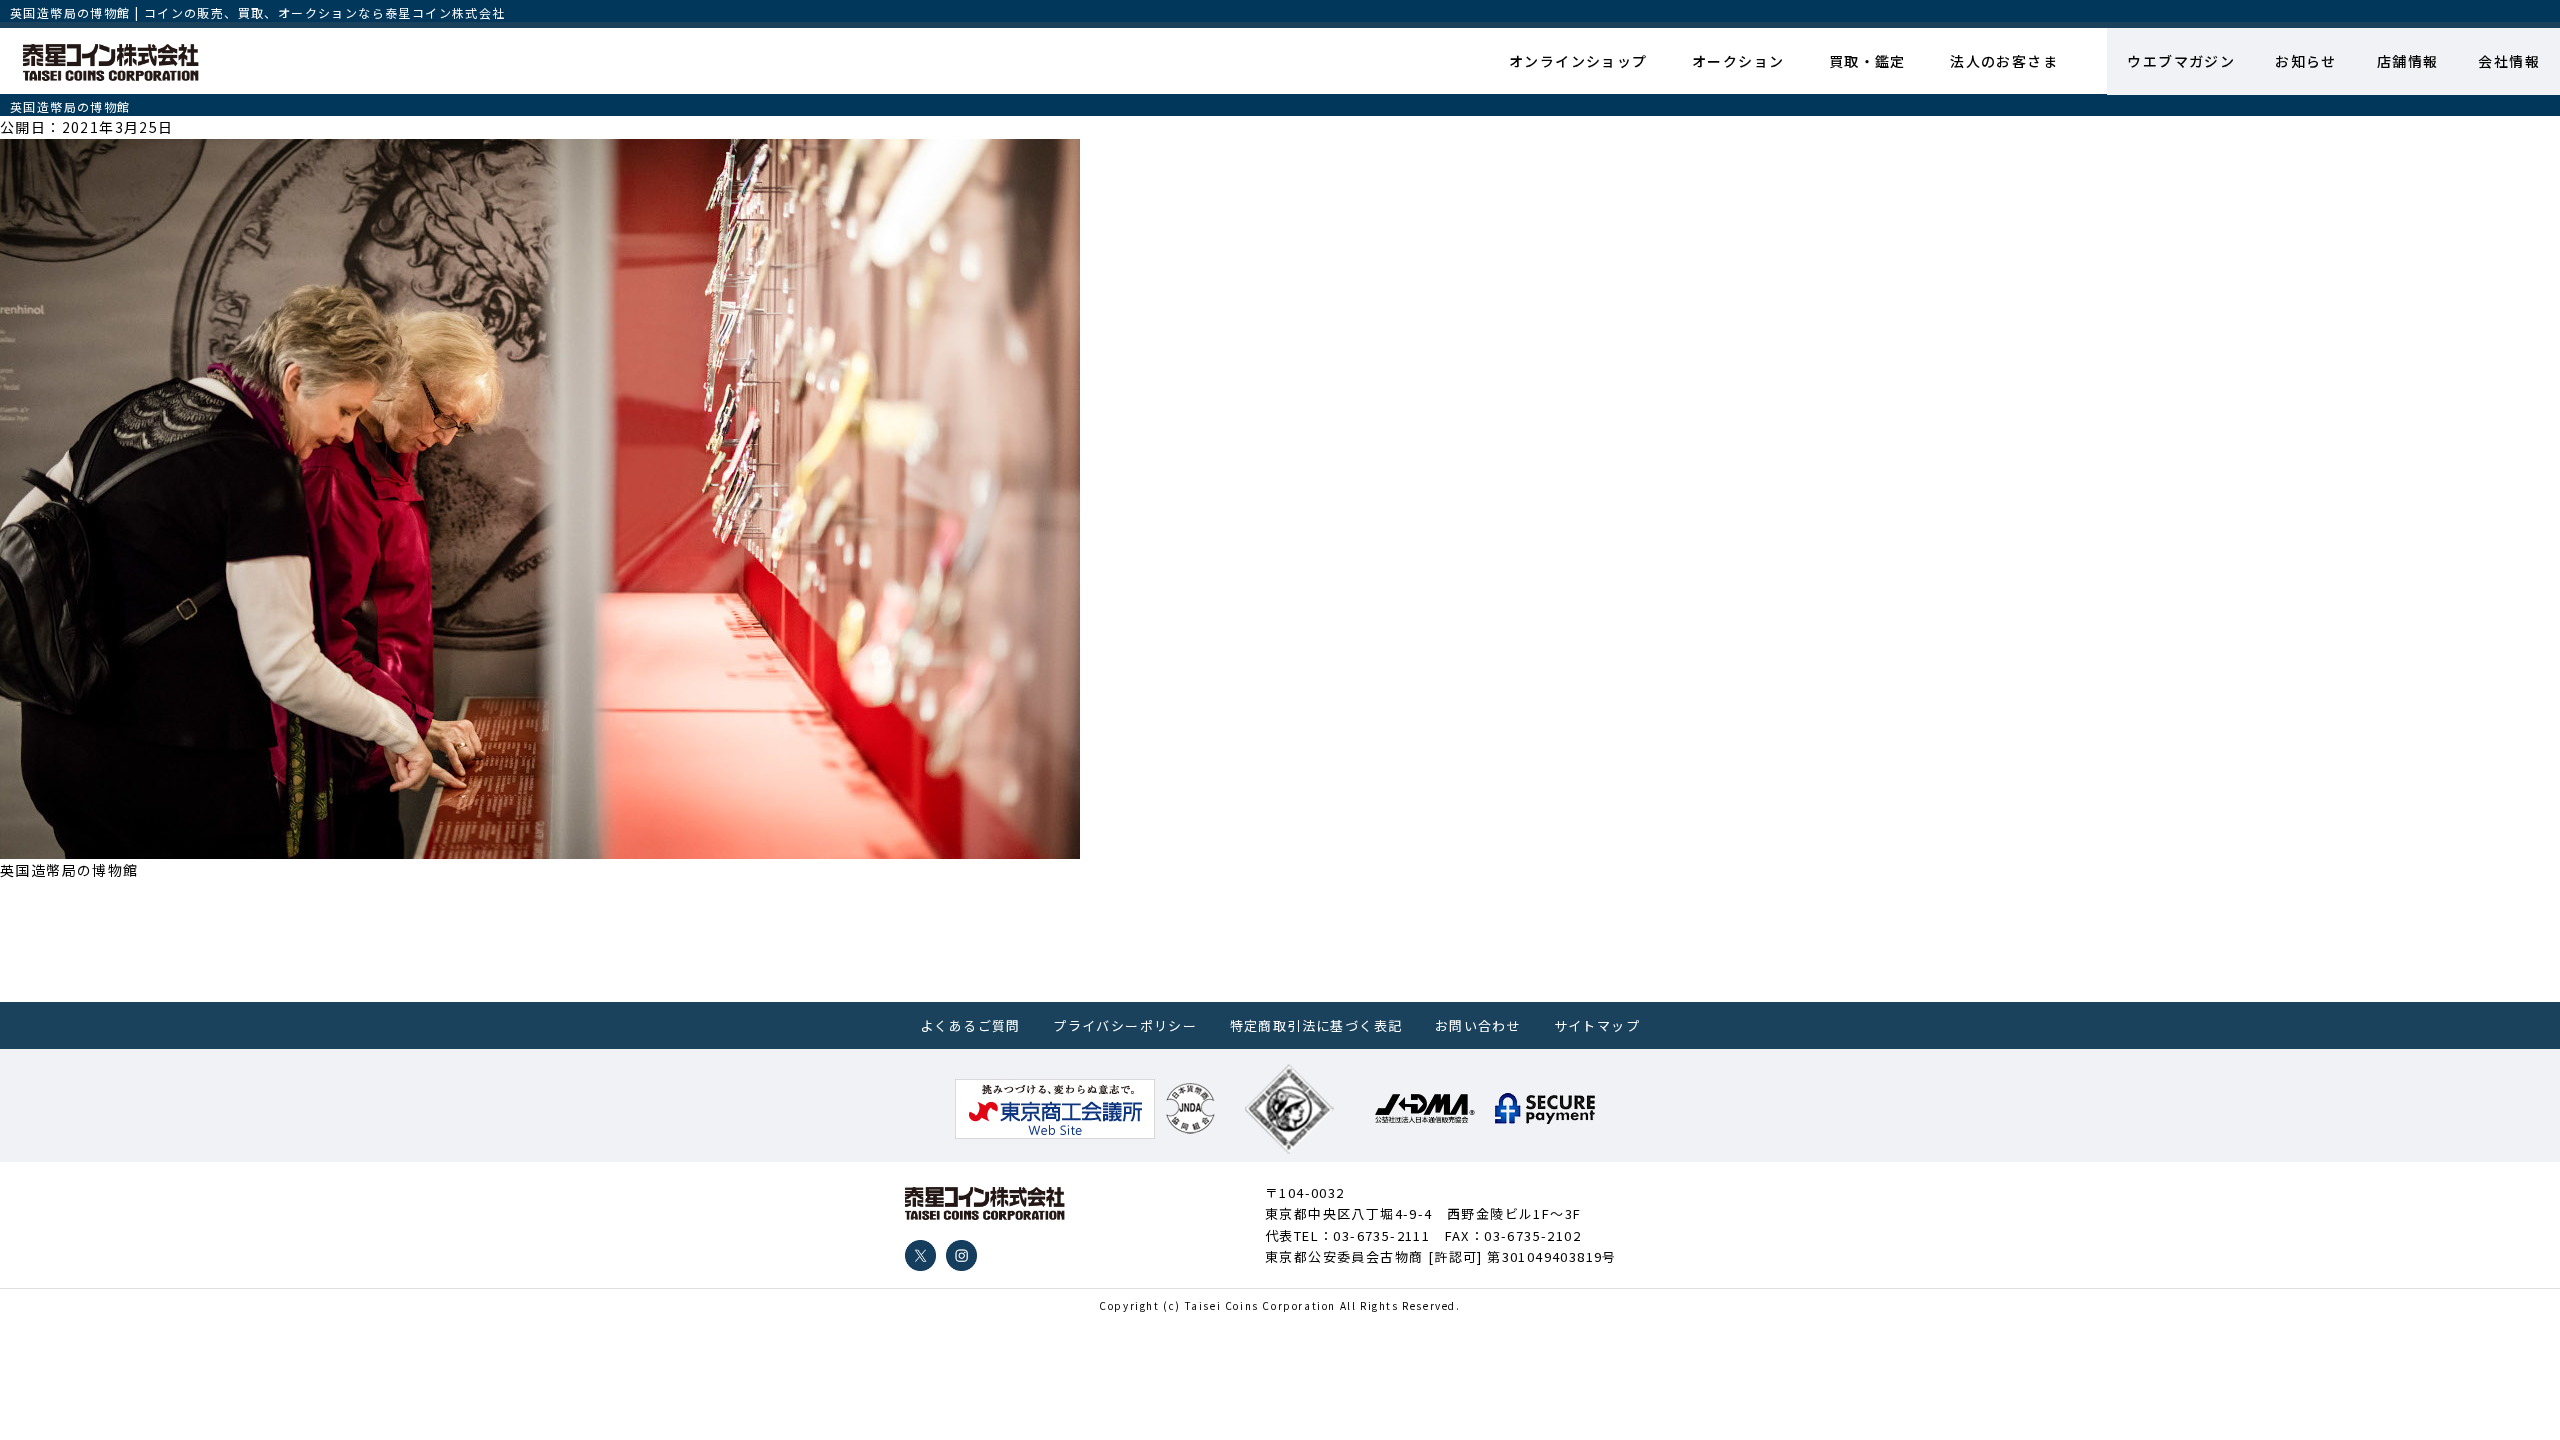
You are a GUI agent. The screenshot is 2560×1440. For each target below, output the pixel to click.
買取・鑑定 (1867, 61)
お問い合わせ (1478, 1025)
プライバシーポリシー (1125, 1025)
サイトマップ (1597, 1025)
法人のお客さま (2004, 61)
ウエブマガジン (2181, 61)
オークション (1738, 61)
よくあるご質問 (970, 1025)
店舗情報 (2408, 61)
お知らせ (2306, 61)
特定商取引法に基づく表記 (1316, 1025)
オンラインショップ (1578, 61)
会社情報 (2509, 61)
